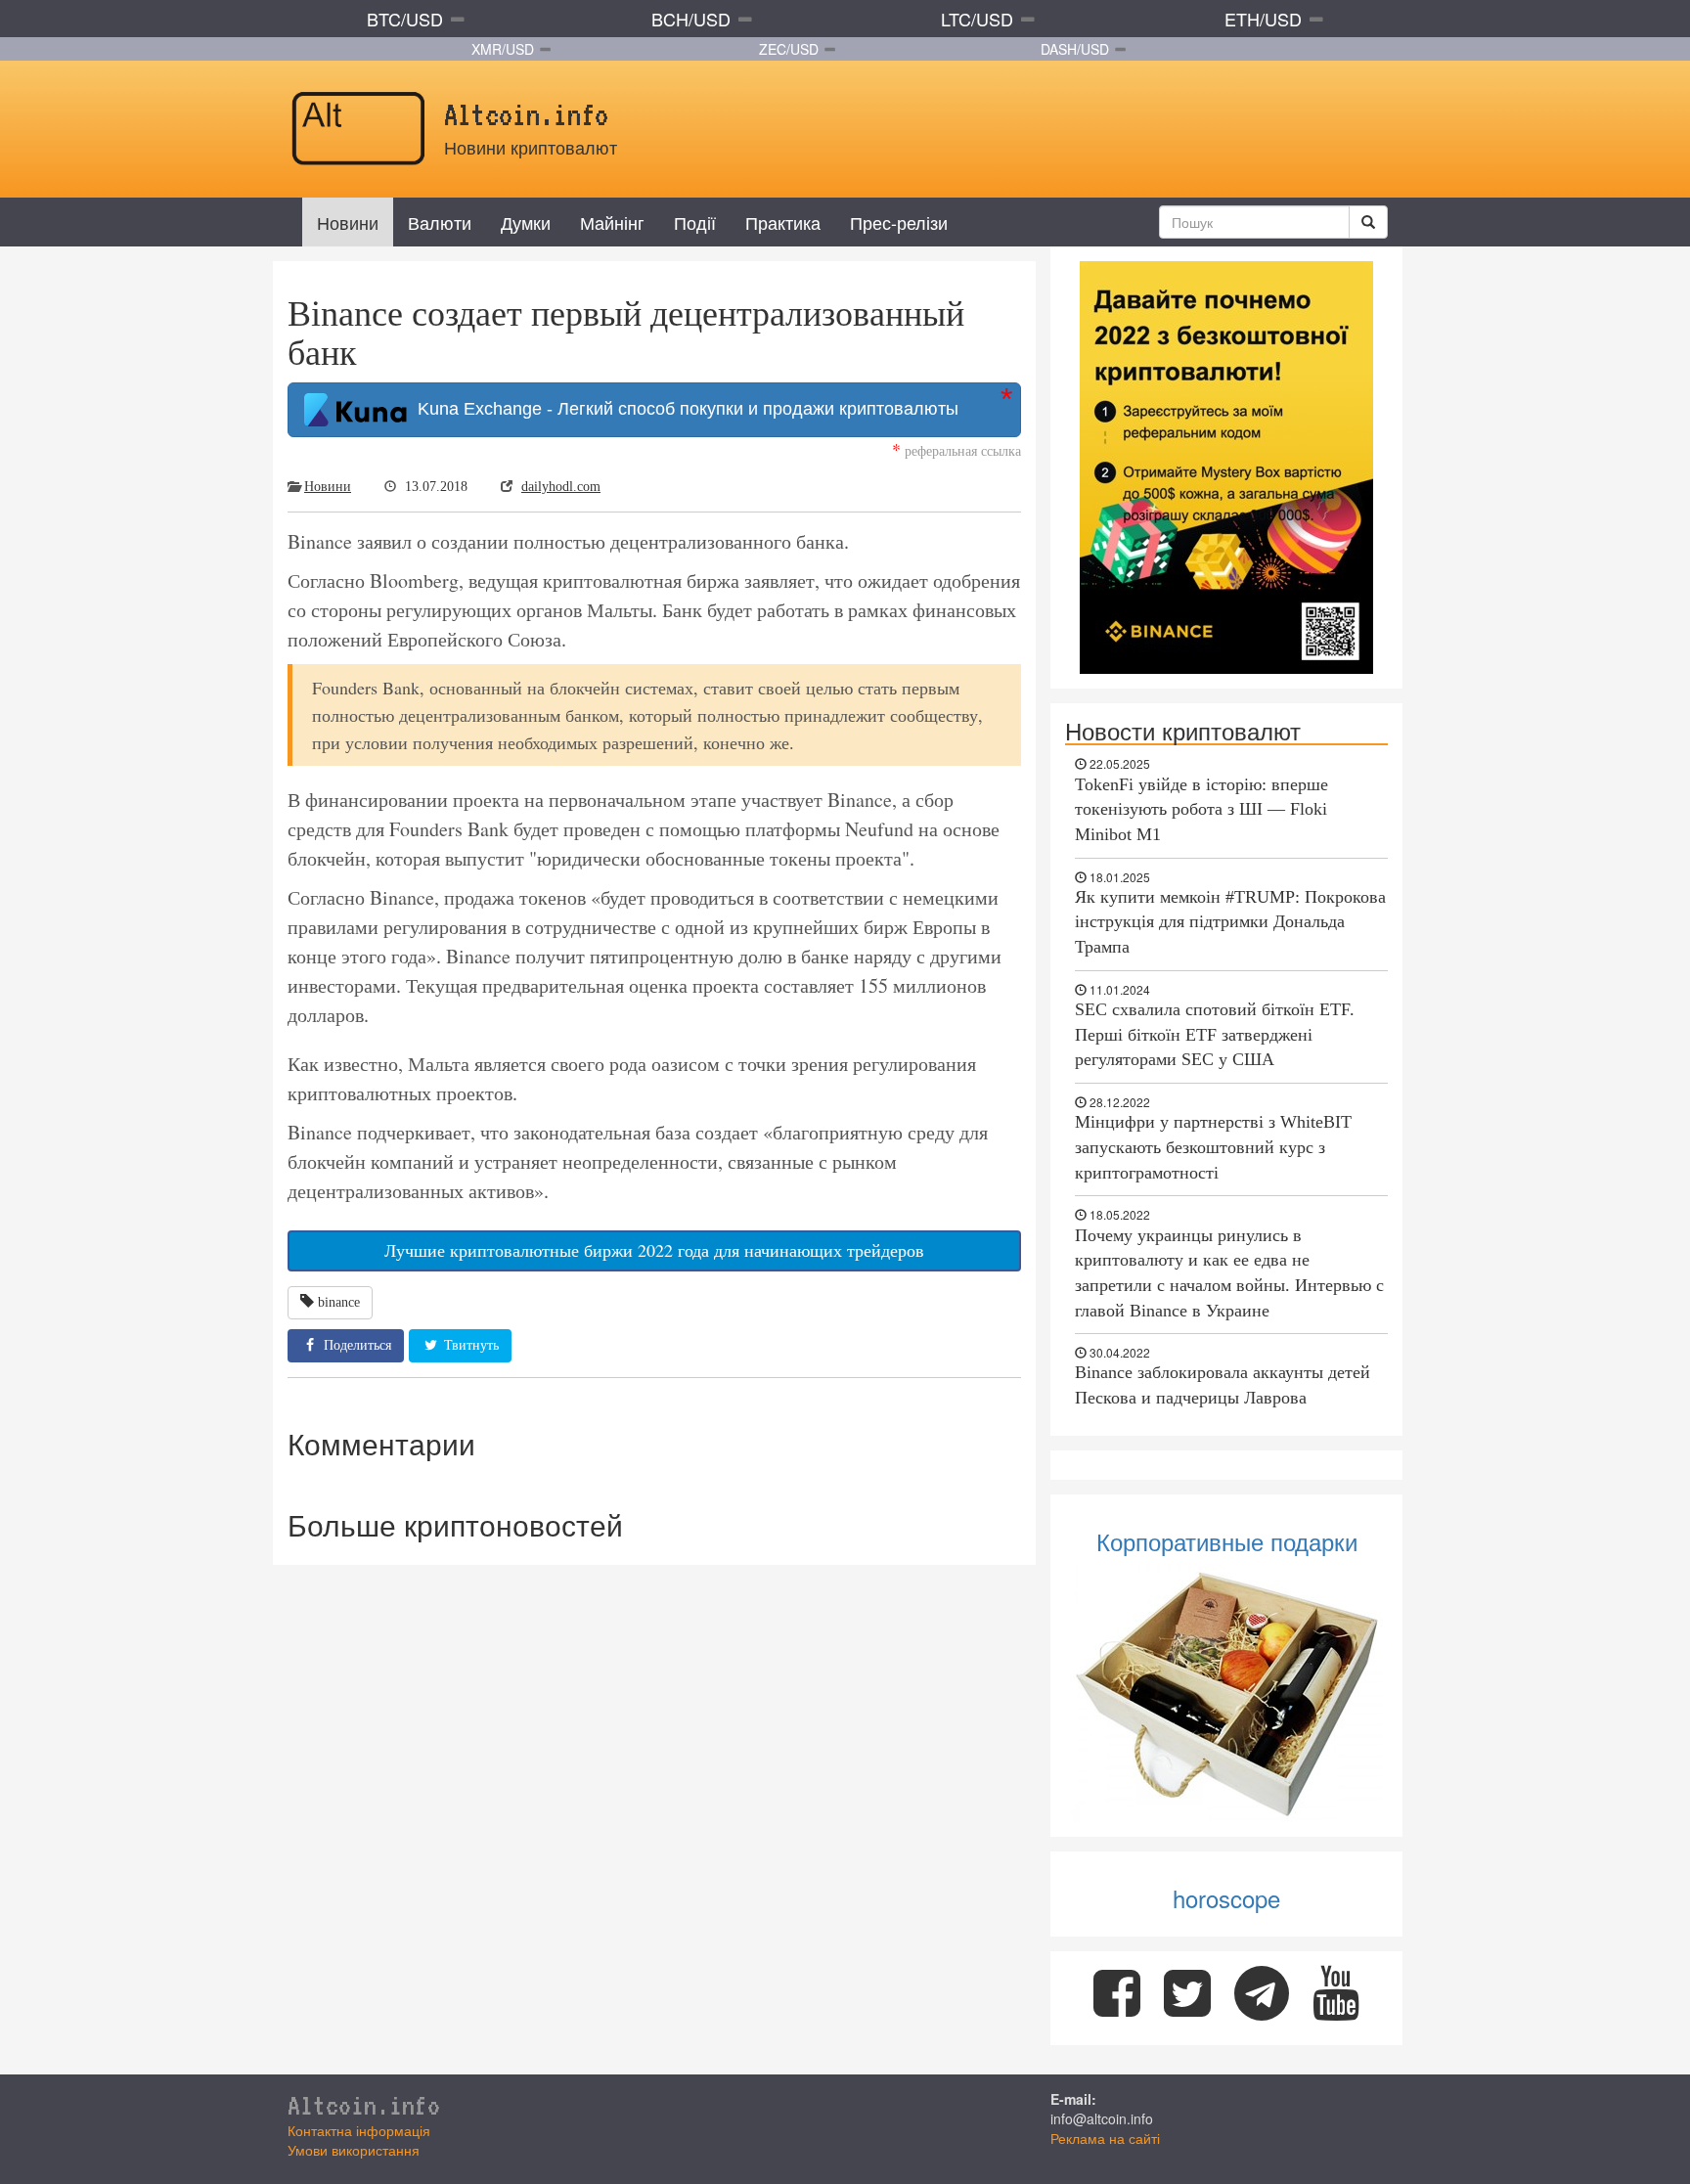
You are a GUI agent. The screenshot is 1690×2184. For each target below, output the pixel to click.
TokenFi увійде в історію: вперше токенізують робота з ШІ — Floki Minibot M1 (1201, 809)
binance (339, 1302)
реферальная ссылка (956, 450)
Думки (526, 222)
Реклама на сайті (1105, 2138)
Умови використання (354, 2150)
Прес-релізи (899, 222)
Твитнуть (469, 1345)
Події (695, 222)
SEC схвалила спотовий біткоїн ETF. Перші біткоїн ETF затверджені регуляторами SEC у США (1215, 1034)
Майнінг (612, 222)
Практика (783, 222)
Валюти (440, 222)
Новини (348, 222)
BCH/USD (691, 19)
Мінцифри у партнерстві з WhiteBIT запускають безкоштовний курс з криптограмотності (1213, 1147)
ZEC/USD (789, 49)
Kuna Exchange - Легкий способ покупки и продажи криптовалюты (683, 409)
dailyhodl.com (561, 487)
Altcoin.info (364, 2105)
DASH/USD (1075, 49)
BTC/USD (405, 19)
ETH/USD (1263, 19)
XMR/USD (503, 49)
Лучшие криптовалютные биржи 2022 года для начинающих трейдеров (654, 1250)
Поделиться (356, 1345)
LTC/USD (977, 19)
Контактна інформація (359, 2130)
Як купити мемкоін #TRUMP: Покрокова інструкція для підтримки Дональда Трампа (1230, 922)
